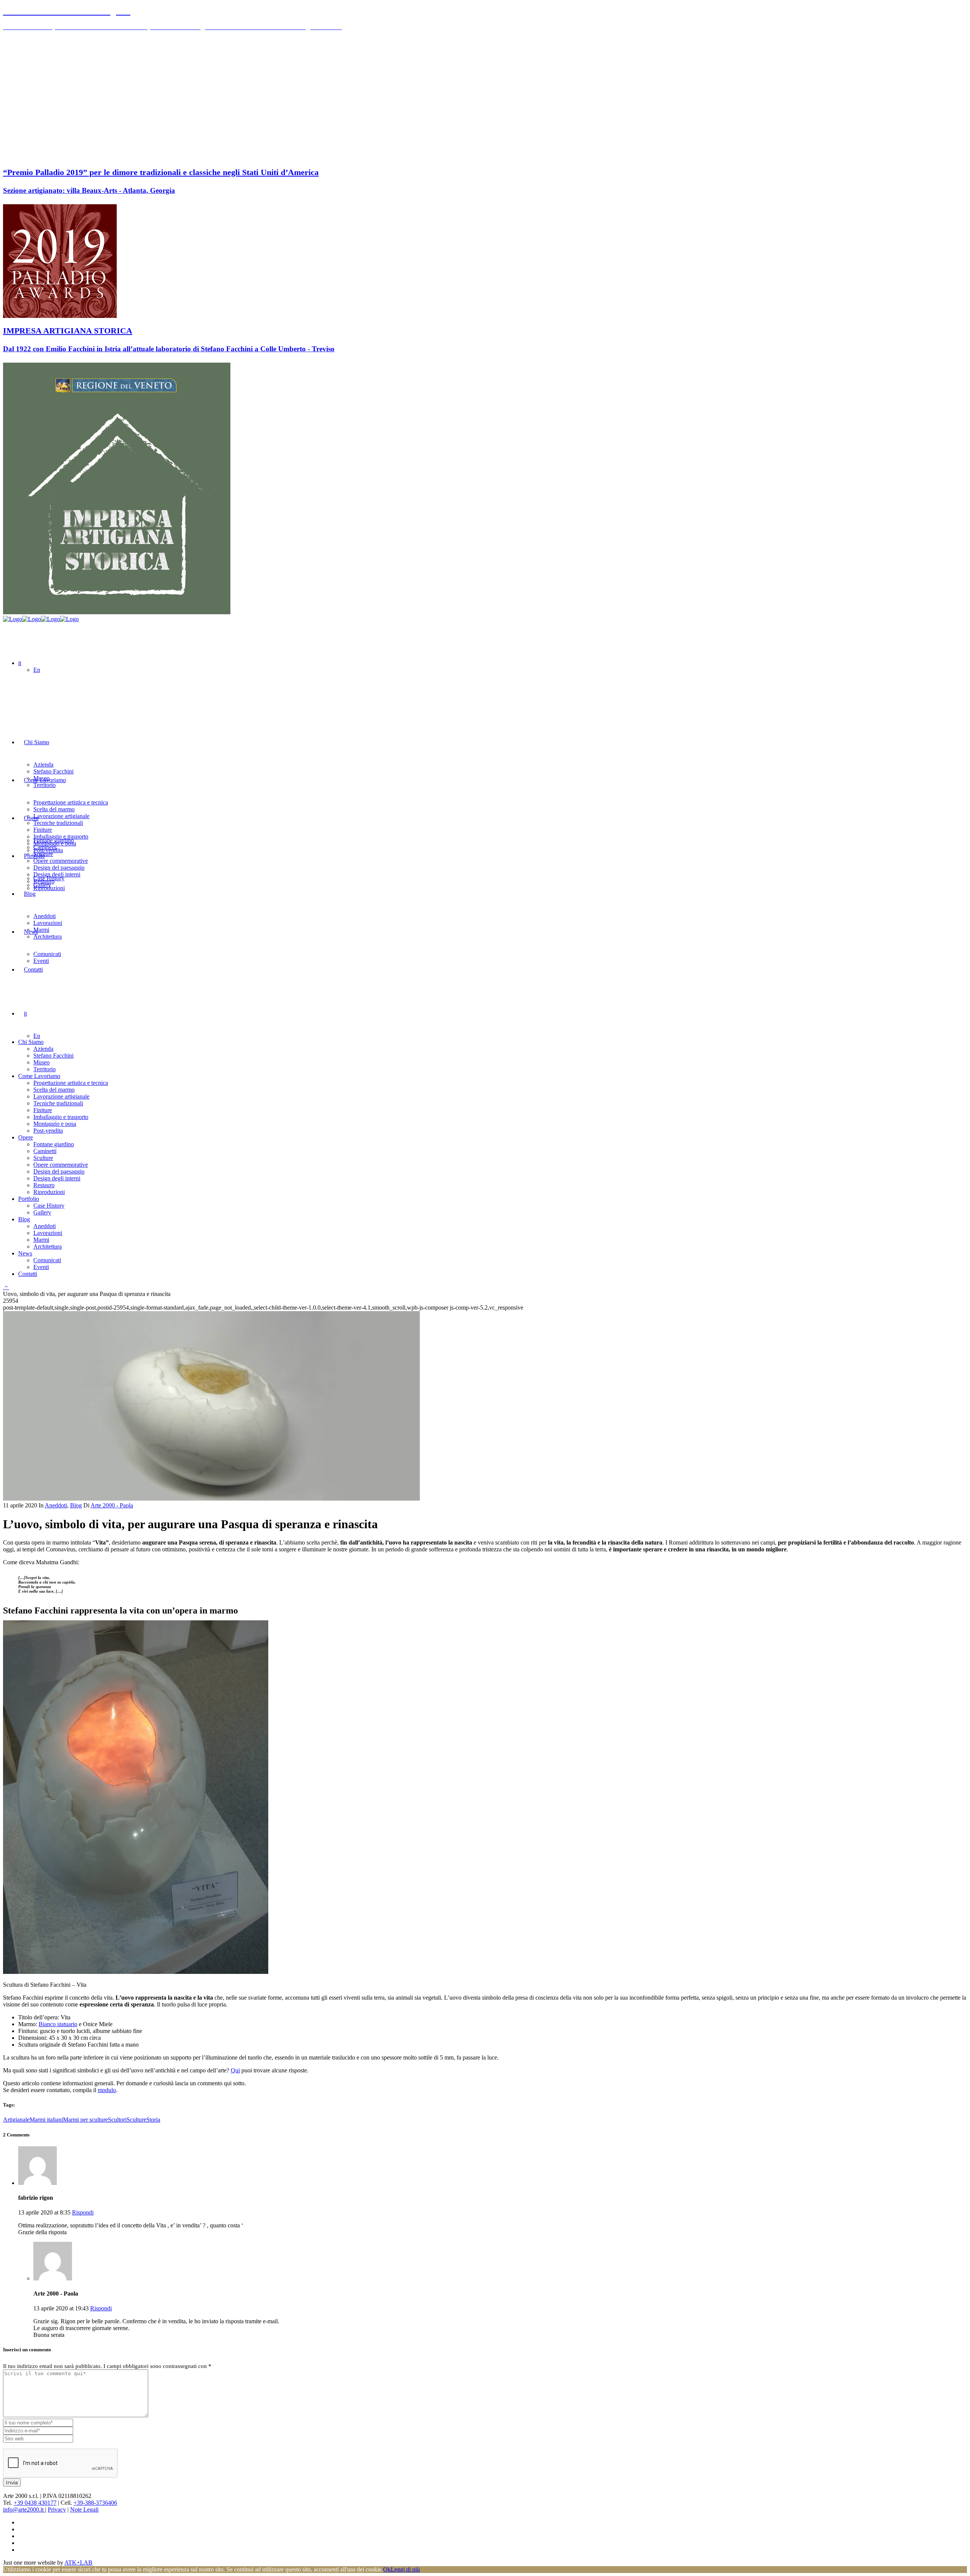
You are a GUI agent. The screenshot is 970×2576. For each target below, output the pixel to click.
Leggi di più (405, 2569)
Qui (235, 2070)
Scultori (117, 2120)
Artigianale (16, 2120)
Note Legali (84, 2509)
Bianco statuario (58, 2024)
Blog (76, 1505)
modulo (107, 2090)
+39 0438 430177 (35, 2503)
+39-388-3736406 (95, 2503)
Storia (153, 2120)
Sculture (136, 2120)
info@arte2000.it (24, 2509)
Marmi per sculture (85, 2120)
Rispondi (83, 2212)
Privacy (57, 2509)
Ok (387, 2569)
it (20, 663)
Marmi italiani (46, 2120)
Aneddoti (56, 1505)
